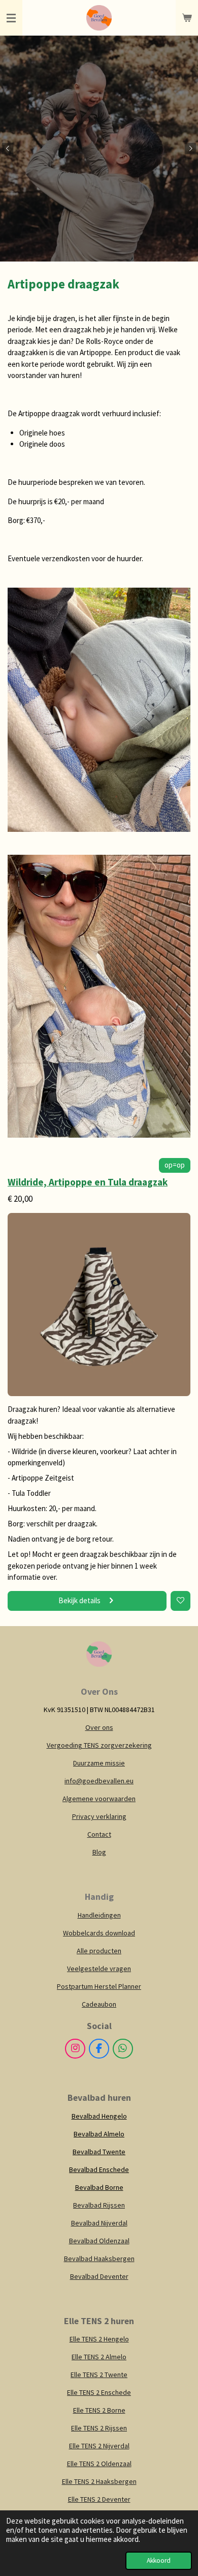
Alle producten (99, 1951)
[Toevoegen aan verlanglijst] (180, 1601)
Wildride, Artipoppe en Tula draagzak (88, 1182)
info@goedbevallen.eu (99, 1781)
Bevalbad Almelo (99, 2134)
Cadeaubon (99, 2004)
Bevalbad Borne (99, 2187)
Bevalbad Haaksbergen (99, 2259)
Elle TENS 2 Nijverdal (99, 2446)
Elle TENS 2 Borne (99, 2410)
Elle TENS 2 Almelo (99, 2357)
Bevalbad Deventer (99, 2276)
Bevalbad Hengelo (99, 2116)
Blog (99, 1852)
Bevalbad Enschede (99, 2169)
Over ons (99, 1727)
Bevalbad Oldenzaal (99, 2241)
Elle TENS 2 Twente (99, 2375)
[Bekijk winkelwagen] (187, 18)
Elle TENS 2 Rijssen (99, 2428)
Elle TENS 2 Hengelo (99, 2339)
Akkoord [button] (159, 2560)
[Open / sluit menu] (11, 18)
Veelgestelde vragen (99, 1969)
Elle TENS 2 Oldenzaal (99, 2464)
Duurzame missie (99, 1763)
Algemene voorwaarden (99, 1799)
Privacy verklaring (99, 1816)
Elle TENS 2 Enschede (99, 2392)
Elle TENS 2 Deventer (99, 2499)
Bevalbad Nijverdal (99, 2223)
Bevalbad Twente (99, 2152)
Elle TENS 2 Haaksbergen (99, 2481)
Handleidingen (99, 1915)
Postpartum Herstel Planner (99, 1986)
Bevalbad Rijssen (99, 2205)
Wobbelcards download (99, 1933)
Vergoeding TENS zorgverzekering (99, 1745)
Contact (99, 1834)
